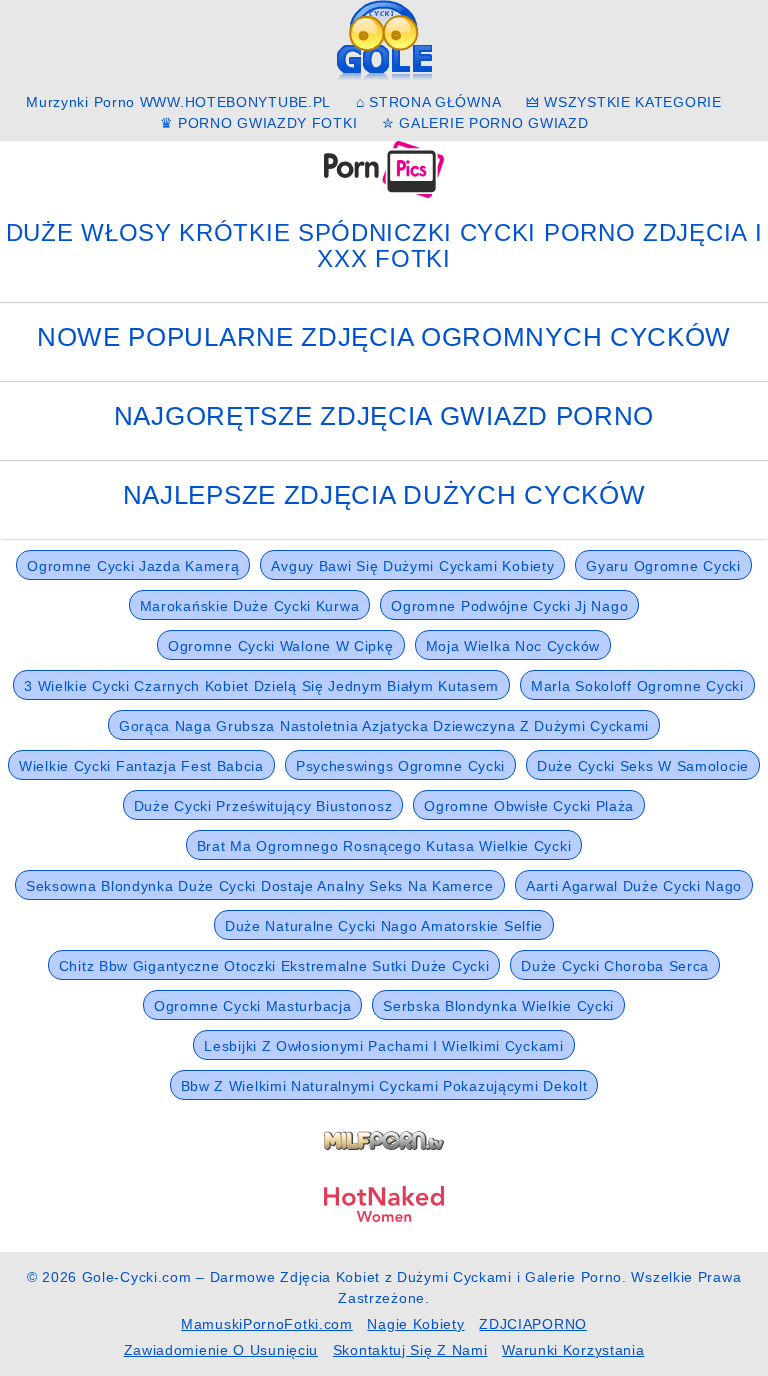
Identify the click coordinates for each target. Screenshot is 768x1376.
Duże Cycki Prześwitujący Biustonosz (263, 806)
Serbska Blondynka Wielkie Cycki (498, 1006)
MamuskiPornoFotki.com (267, 1324)
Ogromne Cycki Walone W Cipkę (281, 646)
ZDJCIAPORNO (533, 1324)
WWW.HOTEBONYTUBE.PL (235, 102)
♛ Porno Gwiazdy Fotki (259, 123)
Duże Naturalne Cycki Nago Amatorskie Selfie (384, 926)
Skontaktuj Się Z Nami (410, 1350)
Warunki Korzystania (573, 1350)
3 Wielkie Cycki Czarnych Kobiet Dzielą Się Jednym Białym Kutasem (261, 686)
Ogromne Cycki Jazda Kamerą (133, 566)
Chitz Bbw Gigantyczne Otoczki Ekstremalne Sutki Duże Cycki (274, 966)
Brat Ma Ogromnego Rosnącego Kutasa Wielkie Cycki (384, 846)
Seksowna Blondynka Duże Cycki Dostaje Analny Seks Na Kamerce (260, 886)
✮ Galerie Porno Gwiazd (485, 123)
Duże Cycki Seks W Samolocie (643, 766)
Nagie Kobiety (415, 1324)
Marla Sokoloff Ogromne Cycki (637, 686)
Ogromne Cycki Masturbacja (253, 1006)
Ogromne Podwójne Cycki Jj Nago (509, 606)
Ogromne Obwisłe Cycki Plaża (529, 806)
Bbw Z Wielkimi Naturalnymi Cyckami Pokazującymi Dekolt (384, 1086)
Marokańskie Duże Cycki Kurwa (250, 606)
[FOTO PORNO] (384, 168)
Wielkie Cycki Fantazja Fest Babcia (141, 766)
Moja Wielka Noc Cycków (513, 646)
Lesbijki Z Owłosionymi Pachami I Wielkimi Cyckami (383, 1046)
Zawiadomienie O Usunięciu (221, 1350)
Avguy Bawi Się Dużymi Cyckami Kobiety (412, 566)
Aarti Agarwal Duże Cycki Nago (634, 886)
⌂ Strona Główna (429, 102)
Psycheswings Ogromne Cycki (400, 766)
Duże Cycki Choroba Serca (615, 966)
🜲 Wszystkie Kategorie (624, 102)
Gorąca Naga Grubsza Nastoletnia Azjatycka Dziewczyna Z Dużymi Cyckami (384, 726)
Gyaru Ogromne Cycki (663, 566)
